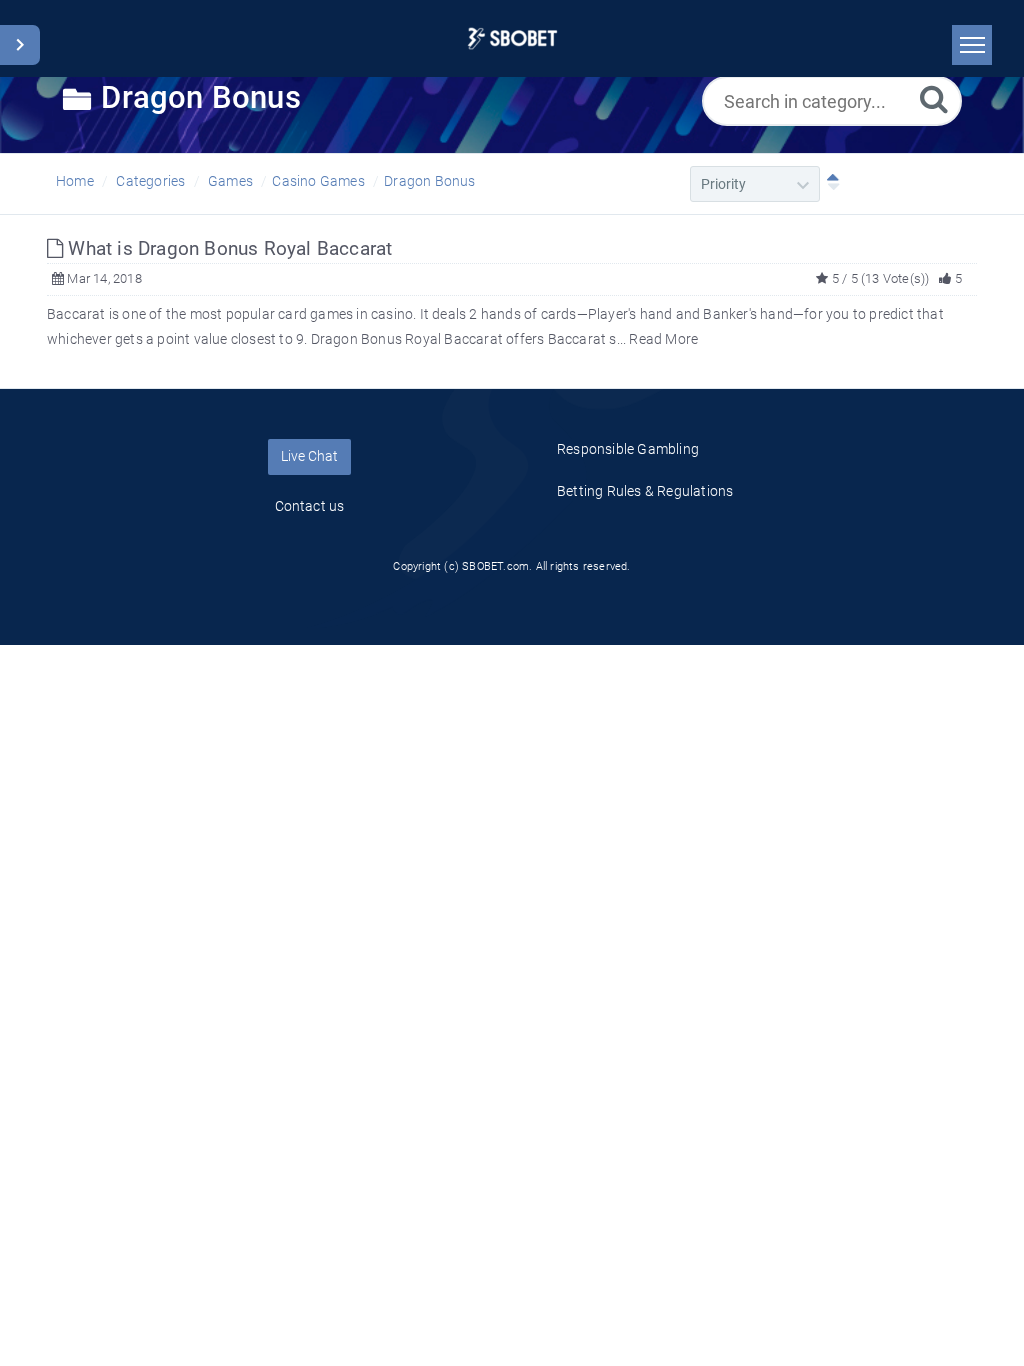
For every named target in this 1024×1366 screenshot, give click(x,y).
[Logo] (512, 38)
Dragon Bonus (429, 181)
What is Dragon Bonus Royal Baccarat (227, 248)
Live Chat (309, 456)
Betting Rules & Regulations (645, 491)
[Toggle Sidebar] (20, 45)
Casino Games (318, 181)
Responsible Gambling (628, 449)
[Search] (934, 98)
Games (230, 181)
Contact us (310, 506)
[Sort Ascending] (829, 184)
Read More (663, 339)
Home (75, 181)
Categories (150, 181)
